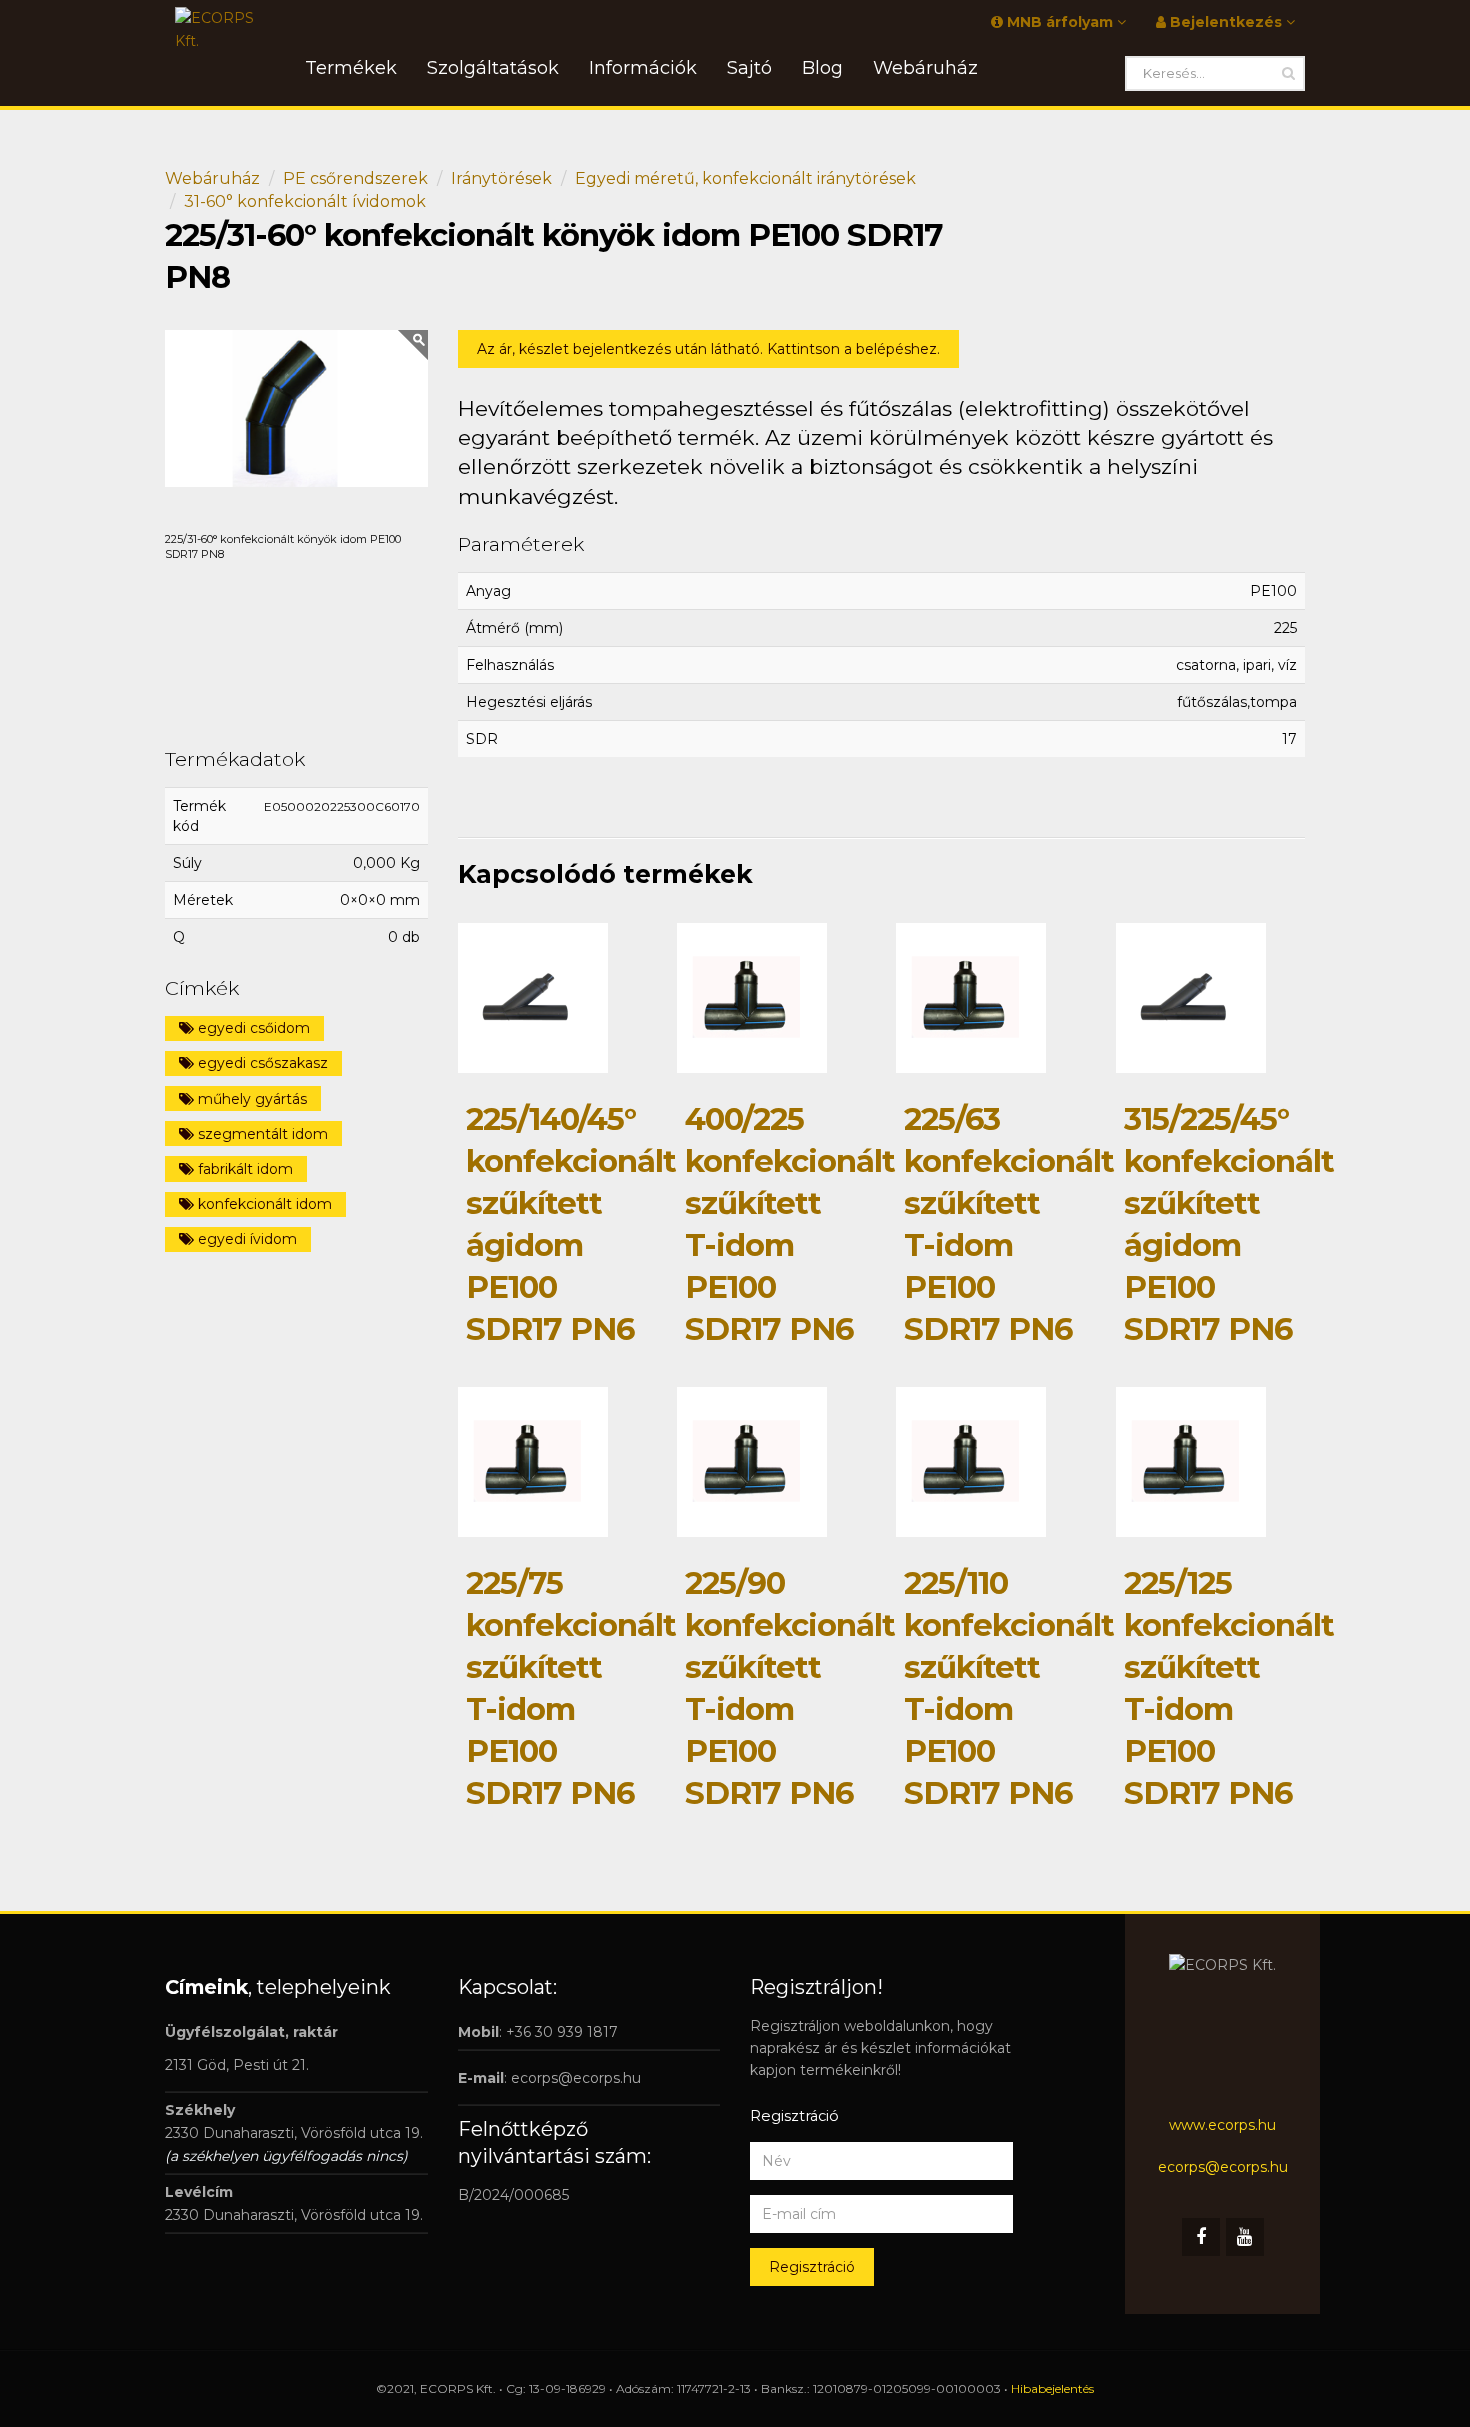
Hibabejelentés (1052, 2388)
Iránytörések (501, 178)
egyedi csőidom (252, 1028)
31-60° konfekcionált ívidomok (305, 201)
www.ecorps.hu (1222, 2125)
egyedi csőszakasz (261, 1063)
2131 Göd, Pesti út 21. (237, 2065)
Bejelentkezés (1226, 22)
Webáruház (212, 178)
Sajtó (749, 68)
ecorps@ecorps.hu (576, 2078)
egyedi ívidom (245, 1239)
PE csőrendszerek (355, 178)
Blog (822, 68)
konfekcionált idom (263, 1204)
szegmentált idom (261, 1134)
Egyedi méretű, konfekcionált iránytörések (745, 178)
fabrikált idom (243, 1169)
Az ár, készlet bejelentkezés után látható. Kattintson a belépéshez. (708, 349)
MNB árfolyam (1060, 22)
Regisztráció (812, 2267)
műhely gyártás (250, 1099)
